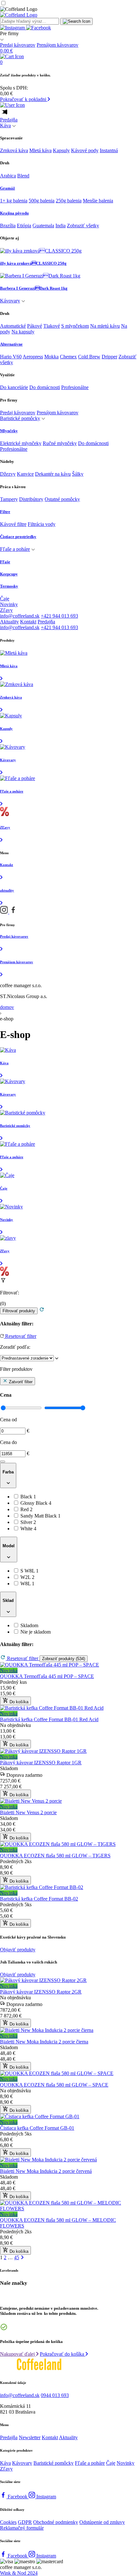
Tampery (9, 499)
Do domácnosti (45, 387)
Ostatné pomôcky (62, 499)
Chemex (68, 357)
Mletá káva (40, 150)
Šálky (78, 474)
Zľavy (6, 610)
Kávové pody (85, 150)
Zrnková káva (14, 150)
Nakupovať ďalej (18, 2354)
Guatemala (43, 226)
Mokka (51, 357)
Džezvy (8, 474)
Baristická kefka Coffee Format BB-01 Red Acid (49, 1719)
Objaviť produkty (18, 1950)
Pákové (35, 326)
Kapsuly (61, 150)
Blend (23, 176)
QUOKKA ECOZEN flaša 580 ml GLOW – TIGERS (55, 1856)
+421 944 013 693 (59, 616)
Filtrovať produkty (19, 1311)
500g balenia (42, 201)
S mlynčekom (75, 326)
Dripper (109, 357)
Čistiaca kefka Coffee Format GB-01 (37, 2128)
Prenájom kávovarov (58, 45)
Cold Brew (89, 357)
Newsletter (30, 2437)
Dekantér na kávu (53, 474)
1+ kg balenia (14, 201)
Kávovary (10, 301)
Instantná (109, 150)
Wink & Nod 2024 (19, 2573)
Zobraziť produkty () (64, 1659)
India (61, 226)
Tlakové (52, 326)
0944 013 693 (55, 2395)
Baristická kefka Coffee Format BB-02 (39, 1899)
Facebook (18, 2497)
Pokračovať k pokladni (24, 99)
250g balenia (69, 201)
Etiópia (24, 226)
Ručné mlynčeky (60, 443)
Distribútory (31, 499)
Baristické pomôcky (20, 418)
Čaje (5, 599)
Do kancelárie (14, 387)
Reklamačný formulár (22, 2528)
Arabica (8, 176)
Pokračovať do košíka (63, 2354)
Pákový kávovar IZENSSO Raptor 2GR (41, 1992)
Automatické (13, 326)
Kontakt (28, 622)
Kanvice (25, 474)
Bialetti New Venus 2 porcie (28, 1812)
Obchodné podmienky (56, 2522)
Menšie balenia (98, 201)
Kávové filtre (13, 524)
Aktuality (9, 622)
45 (17, 2257)
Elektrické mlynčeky (21, 443)
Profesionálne (75, 387)
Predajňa (9, 120)
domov (7, 1007)
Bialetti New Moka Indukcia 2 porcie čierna (44, 2042)
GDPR (25, 2522)
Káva (5, 125)
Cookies (8, 2522)
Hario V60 (11, 357)
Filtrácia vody (42, 524)
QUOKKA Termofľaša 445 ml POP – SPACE (47, 1676)
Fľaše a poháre (15, 549)
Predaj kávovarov (18, 45)
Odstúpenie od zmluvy (102, 2522)
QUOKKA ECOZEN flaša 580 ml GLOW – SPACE (54, 2085)
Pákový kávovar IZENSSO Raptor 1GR (41, 1763)
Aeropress (33, 357)
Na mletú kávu (105, 326)
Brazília (8, 226)
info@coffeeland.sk (20, 616)
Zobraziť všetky (83, 226)
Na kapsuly (23, 332)
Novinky (9, 604)
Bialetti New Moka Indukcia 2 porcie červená (46, 2171)
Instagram (46, 2497)
